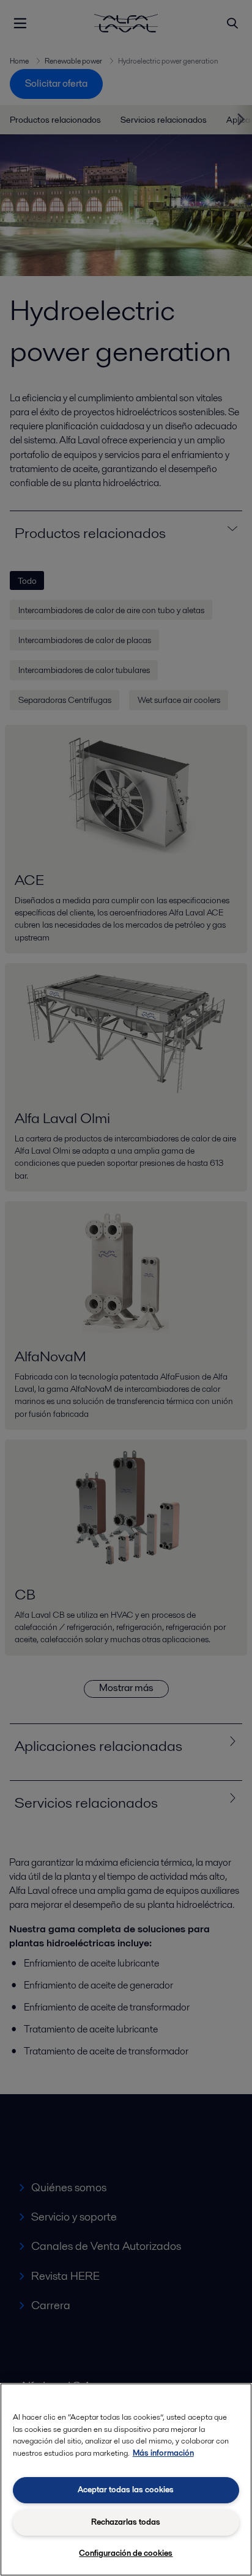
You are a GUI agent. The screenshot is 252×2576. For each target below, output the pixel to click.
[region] (126, 2480)
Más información (163, 2453)
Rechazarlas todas (126, 2522)
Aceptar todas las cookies (126, 2490)
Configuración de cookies (126, 2553)
